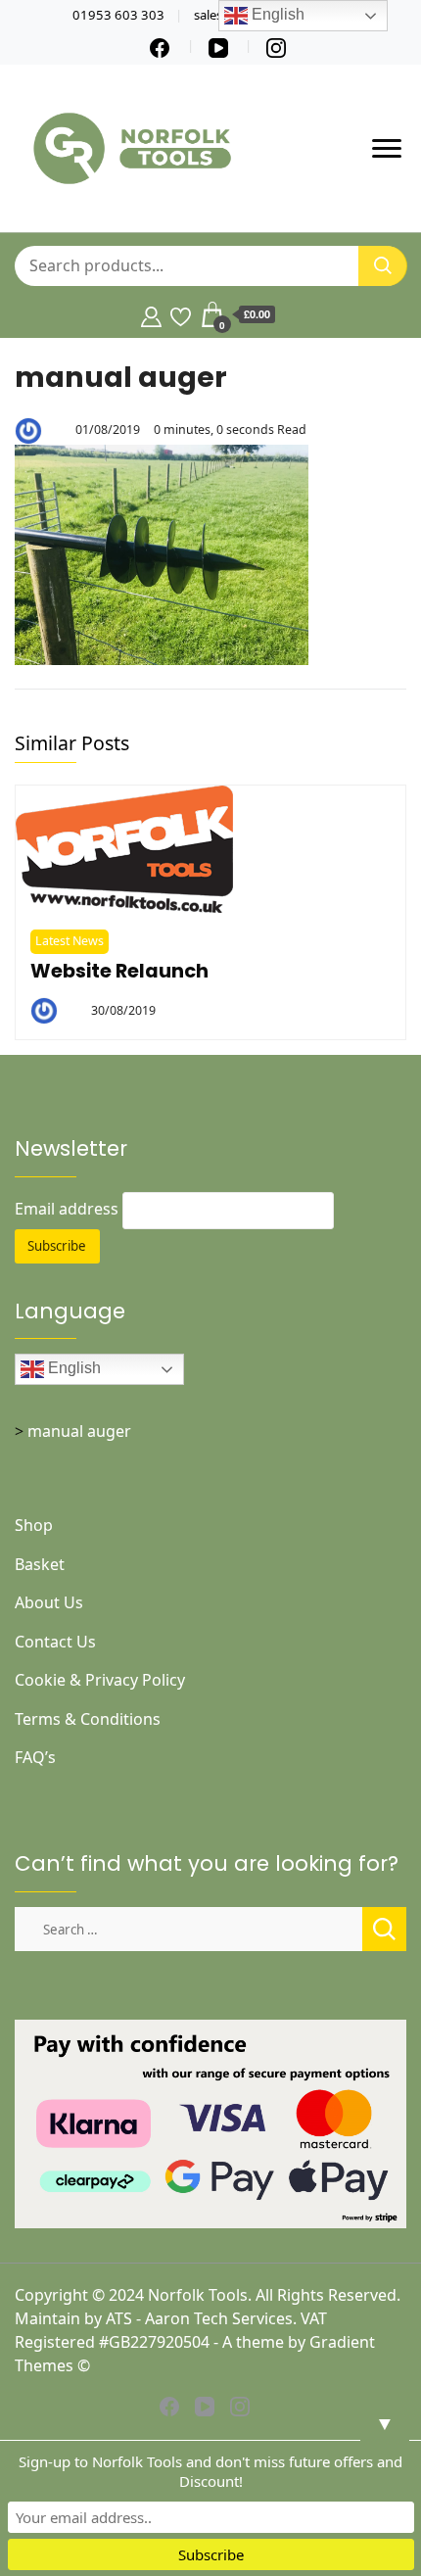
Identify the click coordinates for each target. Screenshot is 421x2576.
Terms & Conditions (88, 1719)
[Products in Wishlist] (181, 314)
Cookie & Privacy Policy (100, 1680)
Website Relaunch (119, 971)
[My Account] (151, 314)
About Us (49, 1602)
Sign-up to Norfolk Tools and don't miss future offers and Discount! (210, 2471)
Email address (67, 1209)
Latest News (70, 941)
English (72, 1369)
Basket (40, 1564)
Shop (34, 1525)
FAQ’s (35, 1757)
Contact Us (55, 1642)
